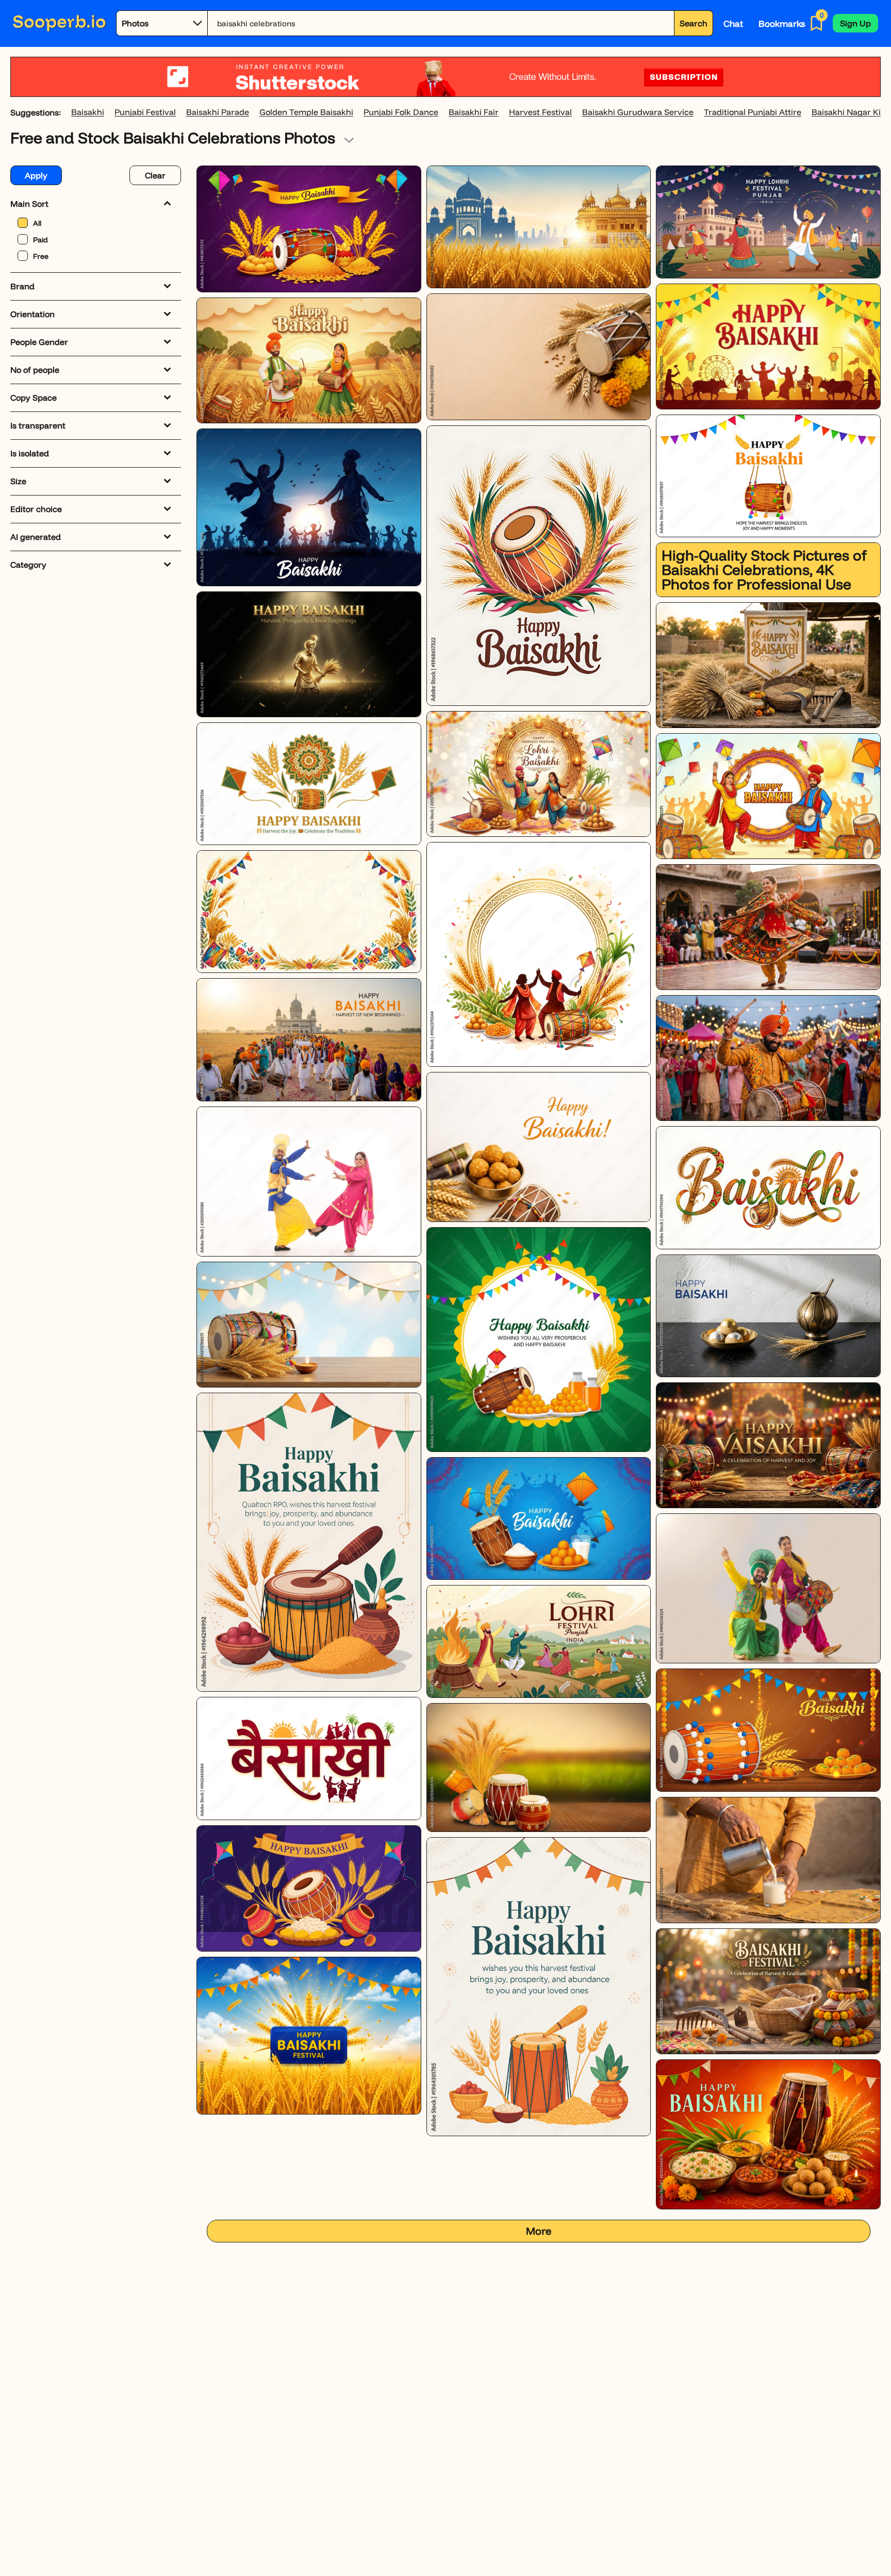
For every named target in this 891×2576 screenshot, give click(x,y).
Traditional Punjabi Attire (753, 112)
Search (694, 23)
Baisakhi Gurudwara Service (638, 112)
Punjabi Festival (145, 112)
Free (41, 256)
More (539, 2231)
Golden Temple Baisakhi (306, 112)
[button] (855, 23)
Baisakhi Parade (218, 112)
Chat (733, 23)
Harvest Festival (540, 112)
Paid (40, 240)
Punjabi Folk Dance (401, 112)
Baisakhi (88, 112)
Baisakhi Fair (474, 112)
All (37, 223)
